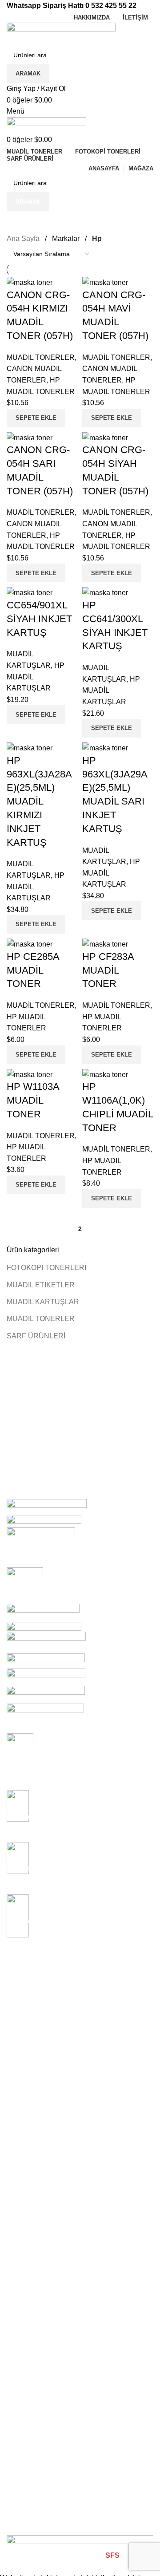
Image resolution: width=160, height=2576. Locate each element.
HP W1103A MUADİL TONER (33, 1100)
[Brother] (80, 1616)
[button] (36, 418)
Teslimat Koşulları (31, 2152)
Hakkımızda (23, 2076)
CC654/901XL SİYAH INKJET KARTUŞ (39, 619)
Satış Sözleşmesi (31, 2182)
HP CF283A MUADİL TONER (108, 970)
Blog (13, 2106)
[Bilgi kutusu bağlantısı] (80, 1762)
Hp (11, 2030)
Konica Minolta (27, 2015)
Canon (16, 1970)
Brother (17, 2046)
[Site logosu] (61, 34)
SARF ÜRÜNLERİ (36, 1336)
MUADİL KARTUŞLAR (43, 1302)
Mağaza (18, 2091)
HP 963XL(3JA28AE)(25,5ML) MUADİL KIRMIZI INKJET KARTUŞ (39, 801)
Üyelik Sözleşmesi (32, 2167)
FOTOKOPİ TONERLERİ (46, 1268)
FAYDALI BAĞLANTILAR (43, 2137)
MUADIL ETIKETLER (41, 1285)
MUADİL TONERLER (41, 1319)
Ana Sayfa (23, 239)
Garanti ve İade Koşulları (42, 2197)
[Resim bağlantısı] (80, 2542)
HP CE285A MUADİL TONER (33, 970)
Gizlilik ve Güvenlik (33, 2213)
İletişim (16, 2122)
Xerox (15, 2000)
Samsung (20, 1985)
